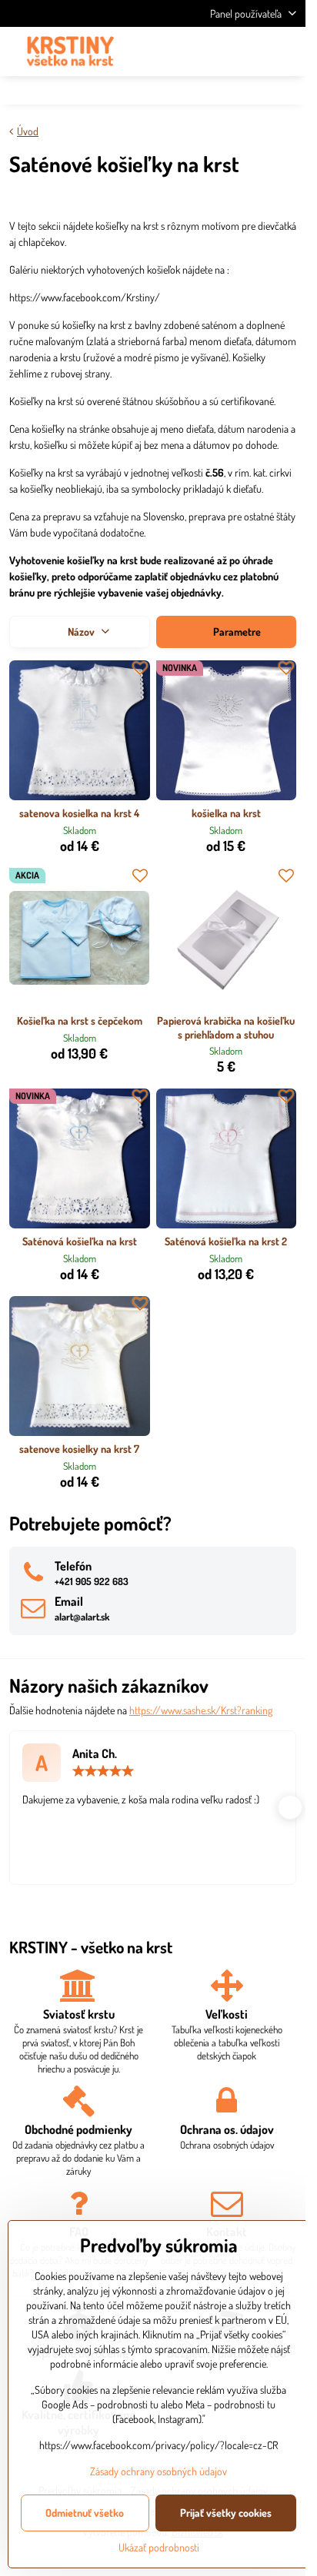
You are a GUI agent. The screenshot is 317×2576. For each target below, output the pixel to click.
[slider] (103, 1771)
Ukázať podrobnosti (159, 2547)
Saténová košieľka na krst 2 (226, 1241)
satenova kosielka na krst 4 (79, 813)
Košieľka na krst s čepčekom (80, 1020)
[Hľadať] (213, 52)
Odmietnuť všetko (85, 2513)
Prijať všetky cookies (226, 2513)
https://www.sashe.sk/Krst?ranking (201, 1710)
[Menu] (287, 52)
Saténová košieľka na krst (80, 1241)
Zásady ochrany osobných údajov (158, 2471)
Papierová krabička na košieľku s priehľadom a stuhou (226, 1027)
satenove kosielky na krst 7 (79, 1449)
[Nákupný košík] (250, 52)
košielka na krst (226, 813)
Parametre (236, 632)
